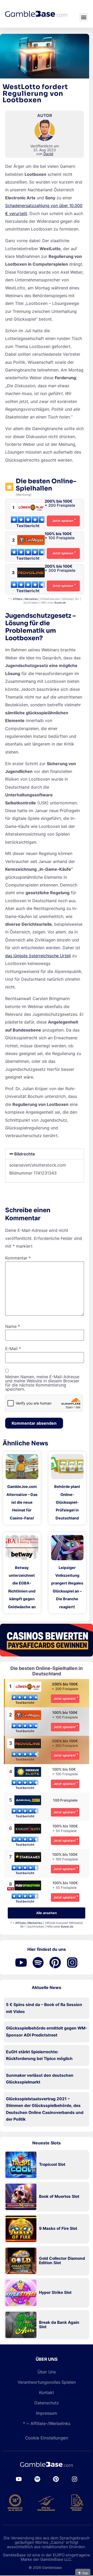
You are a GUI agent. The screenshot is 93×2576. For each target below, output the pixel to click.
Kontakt (47, 2392)
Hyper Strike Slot (55, 2293)
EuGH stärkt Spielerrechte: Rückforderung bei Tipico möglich (39, 2055)
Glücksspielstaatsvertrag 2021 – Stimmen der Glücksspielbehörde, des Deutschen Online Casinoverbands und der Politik (45, 2109)
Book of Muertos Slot (59, 2197)
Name (13, 1326)
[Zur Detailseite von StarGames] (28, 1861)
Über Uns (47, 2372)
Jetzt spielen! (65, 1699)
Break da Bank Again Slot (59, 2325)
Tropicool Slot (52, 2165)
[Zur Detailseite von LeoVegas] (28, 1719)
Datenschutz (47, 2403)
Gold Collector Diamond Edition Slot (62, 2261)
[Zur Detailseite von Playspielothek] (28, 1889)
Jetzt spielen (63, 521)
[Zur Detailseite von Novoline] (28, 1747)
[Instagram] (74, 2479)
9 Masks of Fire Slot (58, 2229)
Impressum (47, 2413)
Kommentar (18, 1258)
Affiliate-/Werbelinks (25, 599)
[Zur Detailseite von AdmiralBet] (28, 1804)
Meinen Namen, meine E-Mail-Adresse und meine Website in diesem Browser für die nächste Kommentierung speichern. (42, 1383)
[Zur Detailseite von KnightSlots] (28, 1832)
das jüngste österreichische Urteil (38, 956)
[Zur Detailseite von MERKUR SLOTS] (28, 1776)
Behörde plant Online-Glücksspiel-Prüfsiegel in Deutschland (67, 1502)
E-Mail (13, 1349)
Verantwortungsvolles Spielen (47, 2382)
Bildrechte (25, 1154)
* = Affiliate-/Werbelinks (47, 2423)
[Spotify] (37, 2479)
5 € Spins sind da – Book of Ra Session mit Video (44, 2008)
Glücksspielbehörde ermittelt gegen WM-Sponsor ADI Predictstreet (47, 2032)
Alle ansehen (47, 1913)
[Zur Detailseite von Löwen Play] (28, 1690)
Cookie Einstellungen (47, 2438)
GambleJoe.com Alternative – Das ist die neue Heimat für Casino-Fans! (22, 1502)
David (48, 154)
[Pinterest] (56, 2479)
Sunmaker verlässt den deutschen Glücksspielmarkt (40, 2079)
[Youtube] (19, 2479)
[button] (84, 17)
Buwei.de (60, 603)
